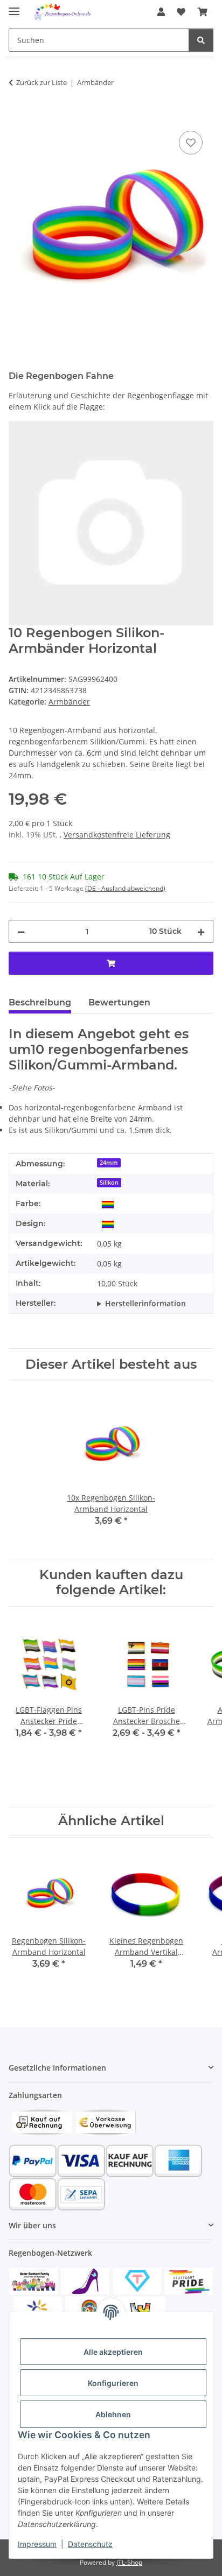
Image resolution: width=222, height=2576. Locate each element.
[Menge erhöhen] (201, 931)
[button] (161, 12)
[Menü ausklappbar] (14, 7)
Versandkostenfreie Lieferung (117, 835)
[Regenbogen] (108, 1204)
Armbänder (69, 702)
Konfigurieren (113, 2383)
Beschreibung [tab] (40, 1002)
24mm (109, 1163)
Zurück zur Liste (41, 82)
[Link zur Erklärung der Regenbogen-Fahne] (111, 522)
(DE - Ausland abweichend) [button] (125, 888)
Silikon (109, 1183)
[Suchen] (201, 40)
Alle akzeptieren (113, 2352)
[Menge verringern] (21, 931)
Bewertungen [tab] (119, 1002)
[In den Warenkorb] (17, 116)
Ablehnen (113, 2414)
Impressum (37, 2544)
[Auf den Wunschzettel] (191, 143)
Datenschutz (90, 2544)
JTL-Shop (129, 2562)
